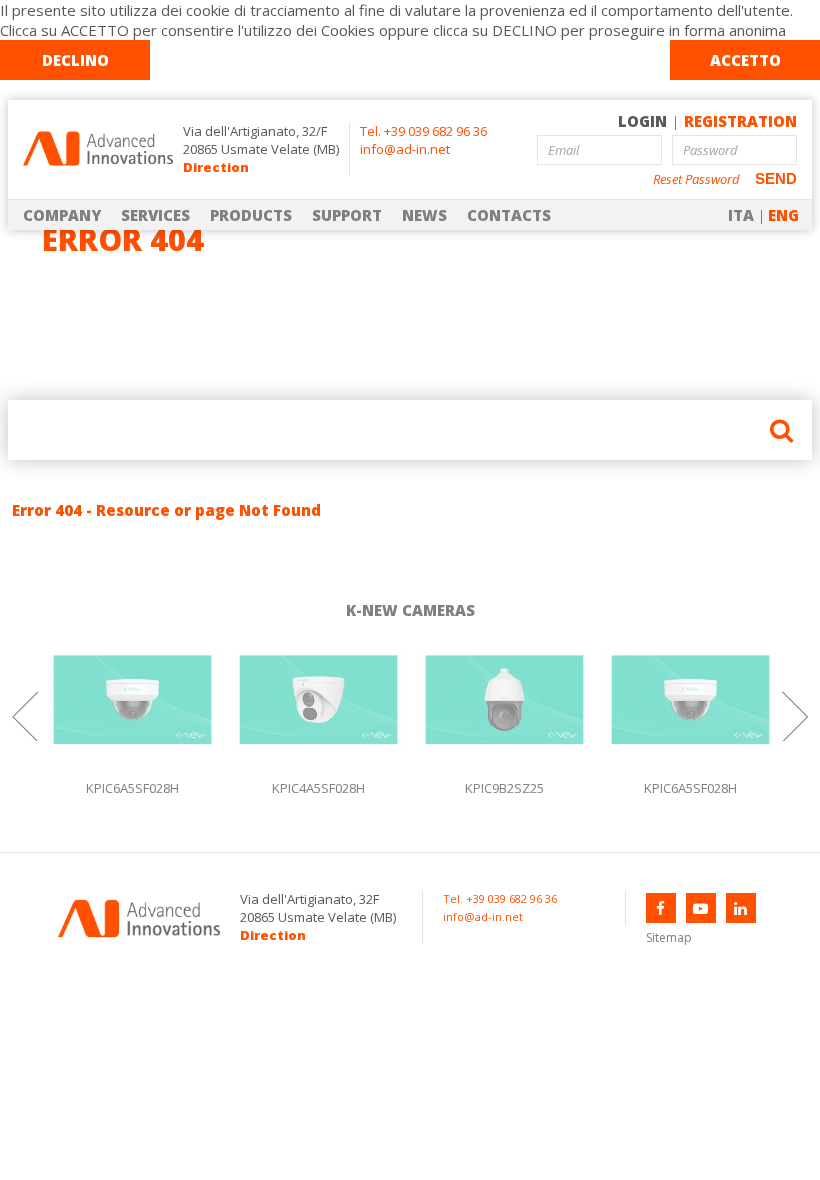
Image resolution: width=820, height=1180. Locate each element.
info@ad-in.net (405, 149)
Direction (216, 167)
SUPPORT (347, 215)
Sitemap (669, 937)
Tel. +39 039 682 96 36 (423, 131)
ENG (783, 215)
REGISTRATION (740, 121)
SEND (776, 178)
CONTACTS (509, 215)
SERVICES (155, 215)
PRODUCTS (251, 215)
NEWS (424, 215)
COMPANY (62, 215)
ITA (741, 215)
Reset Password (696, 179)
